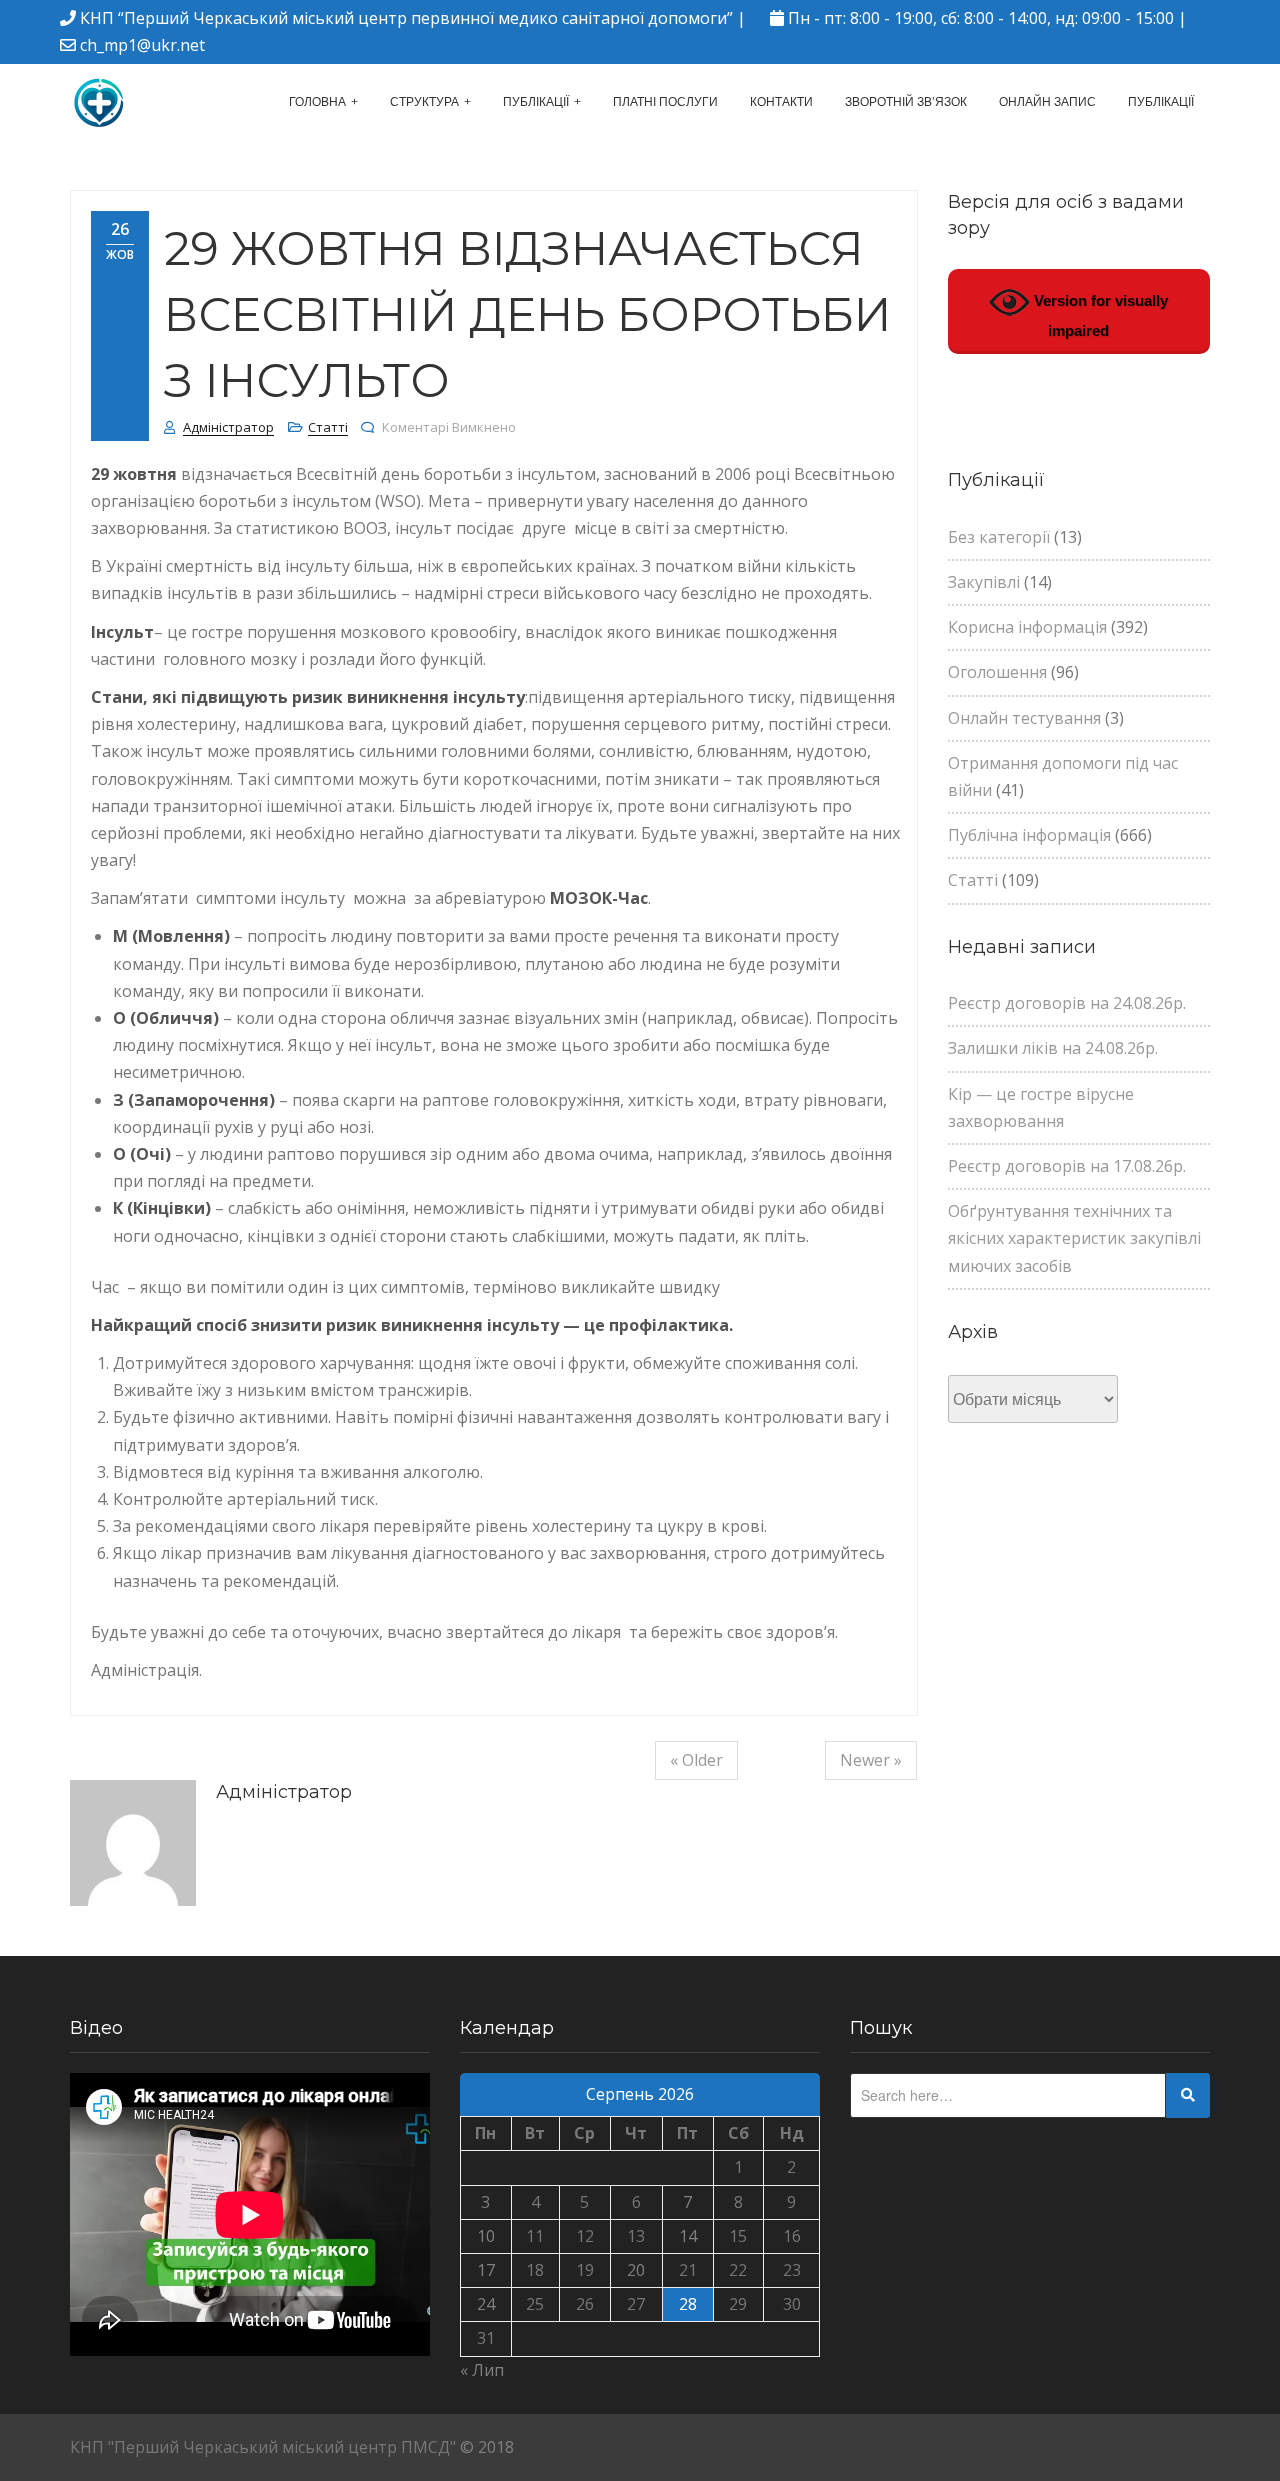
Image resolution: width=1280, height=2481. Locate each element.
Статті (328, 427)
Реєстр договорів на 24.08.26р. (1067, 1003)
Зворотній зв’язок (906, 102)
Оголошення (997, 672)
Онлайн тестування (1024, 718)
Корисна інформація (1027, 627)
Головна (317, 102)
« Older (696, 1760)
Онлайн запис (1047, 102)
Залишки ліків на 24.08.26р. (1053, 1048)
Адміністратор (228, 427)
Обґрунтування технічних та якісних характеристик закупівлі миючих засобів (1074, 1238)
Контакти (781, 102)
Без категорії (999, 537)
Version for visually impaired (1099, 315)
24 (486, 2304)
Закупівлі (984, 582)
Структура (424, 102)
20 (636, 2270)
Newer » (871, 1760)
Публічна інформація (1029, 835)
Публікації (536, 102)
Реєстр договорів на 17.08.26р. (1067, 1166)
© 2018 (487, 2447)
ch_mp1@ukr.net (142, 45)
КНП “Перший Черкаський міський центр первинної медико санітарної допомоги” (406, 18)
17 (486, 2270)
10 (486, 2236)
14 (688, 2236)
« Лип (482, 2370)
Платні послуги (665, 102)
